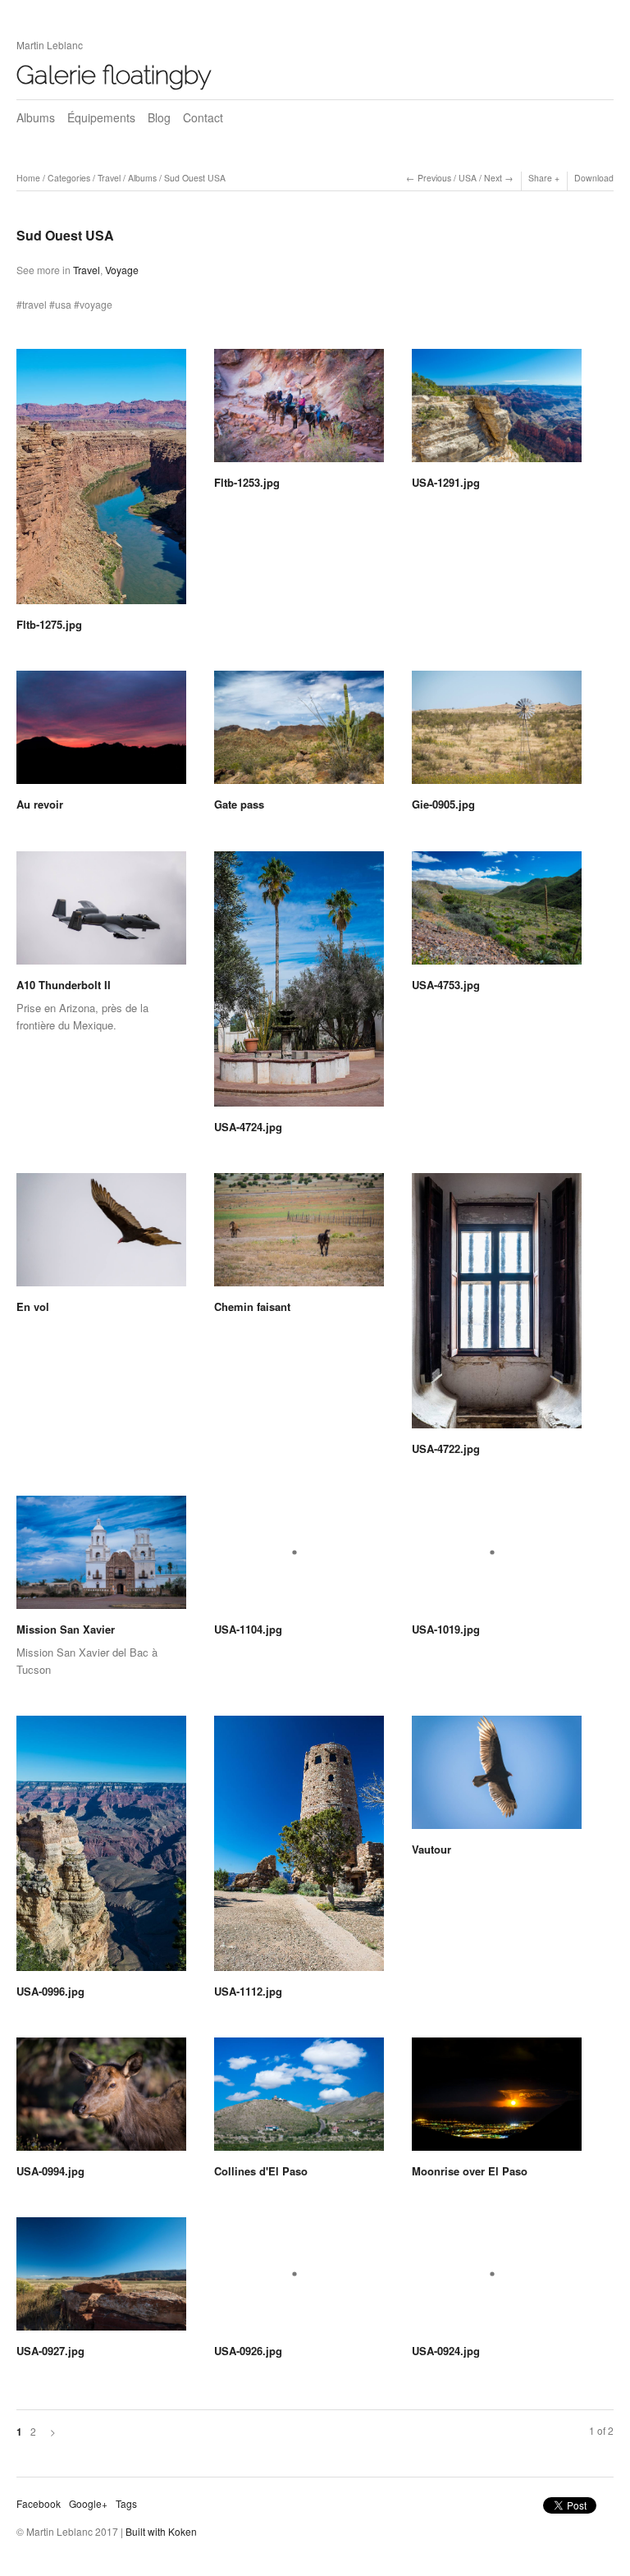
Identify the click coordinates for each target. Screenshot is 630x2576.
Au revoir (40, 804)
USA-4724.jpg (248, 1127)
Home (28, 178)
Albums (36, 117)
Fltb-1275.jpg (49, 624)
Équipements (101, 117)
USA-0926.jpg (248, 2351)
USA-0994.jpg (50, 2171)
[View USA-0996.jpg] (101, 1849)
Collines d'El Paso (261, 2171)
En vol (33, 1306)
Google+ (88, 2503)
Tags (126, 2503)
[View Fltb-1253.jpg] (299, 411)
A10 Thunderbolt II (64, 985)
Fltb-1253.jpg (247, 482)
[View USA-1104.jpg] (299, 1558)
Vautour (431, 1849)
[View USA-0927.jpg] (101, 2280)
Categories (69, 178)
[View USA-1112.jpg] (299, 1849)
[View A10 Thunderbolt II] (101, 914)
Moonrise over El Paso (470, 2171)
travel (34, 304)
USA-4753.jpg (446, 985)
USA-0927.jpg (50, 2351)
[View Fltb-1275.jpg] (101, 482)
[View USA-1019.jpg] (497, 1558)
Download (594, 178)
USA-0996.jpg (50, 1991)
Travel (109, 178)
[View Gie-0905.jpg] (497, 733)
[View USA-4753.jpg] (497, 914)
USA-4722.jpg (446, 1448)
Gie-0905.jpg (443, 804)
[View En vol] (101, 1235)
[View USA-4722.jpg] (497, 1306)
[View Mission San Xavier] (101, 1558)
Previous (434, 178)
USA (468, 178)
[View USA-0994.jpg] (101, 2100)
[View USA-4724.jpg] (299, 985)
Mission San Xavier (66, 1629)
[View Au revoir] (101, 733)
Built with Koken (161, 2531)
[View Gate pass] (299, 733)
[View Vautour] (497, 1778)
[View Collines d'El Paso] (299, 2100)
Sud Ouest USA (195, 178)
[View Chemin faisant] (299, 1235)
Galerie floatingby (114, 75)
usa (63, 304)
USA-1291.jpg (446, 482)
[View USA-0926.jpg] (299, 2280)
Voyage (122, 270)
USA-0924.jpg (446, 2351)
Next (493, 178)
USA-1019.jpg (446, 1629)
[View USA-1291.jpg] (497, 411)
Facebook (39, 2503)
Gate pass (239, 804)
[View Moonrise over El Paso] (497, 2100)
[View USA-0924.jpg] (497, 2280)
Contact (203, 117)
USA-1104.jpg (248, 1629)
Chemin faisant (252, 1306)
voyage (96, 304)
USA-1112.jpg (248, 1991)
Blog (159, 117)
